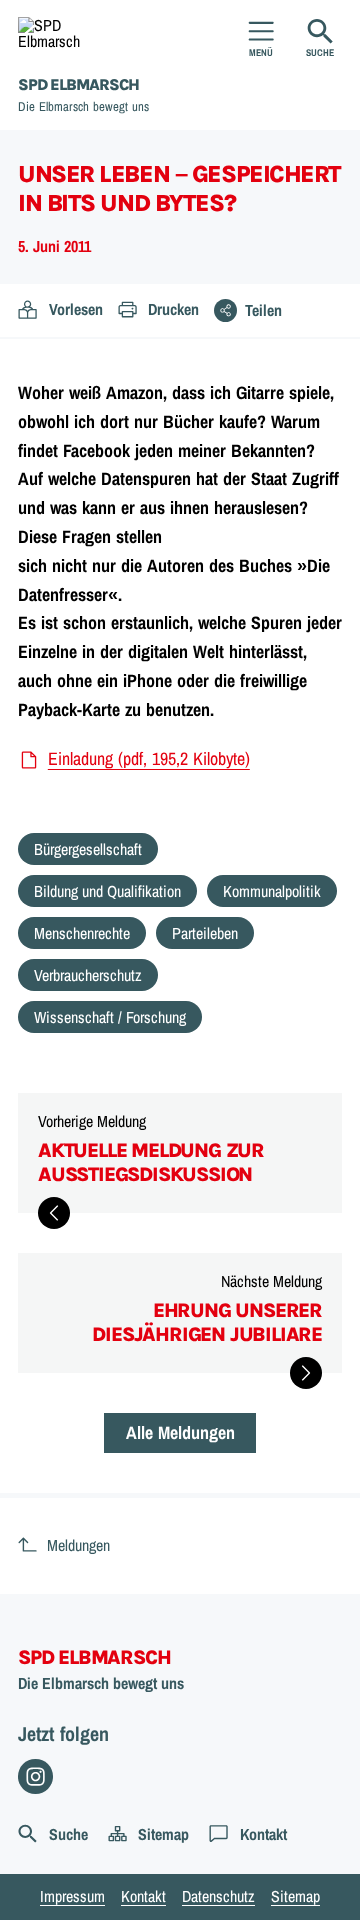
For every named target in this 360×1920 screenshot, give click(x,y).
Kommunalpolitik (272, 891)
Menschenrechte (82, 933)
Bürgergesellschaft (88, 849)
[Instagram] (35, 1776)
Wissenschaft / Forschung (110, 1017)
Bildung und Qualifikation (107, 891)
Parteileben (205, 933)
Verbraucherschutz (88, 975)
